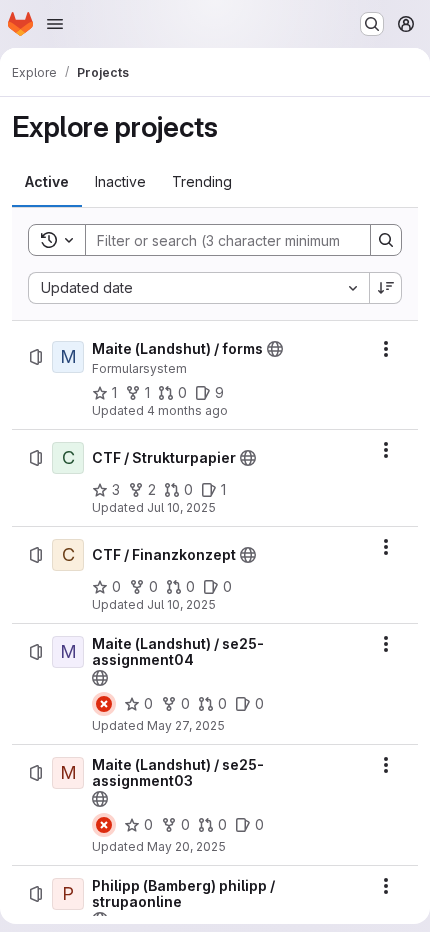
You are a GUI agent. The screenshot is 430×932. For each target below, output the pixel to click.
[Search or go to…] (372, 24)
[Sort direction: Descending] (386, 288)
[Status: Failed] (104, 704)
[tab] (47, 182)
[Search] (386, 240)
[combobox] (198, 288)
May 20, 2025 (186, 846)
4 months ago (187, 410)
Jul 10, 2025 (181, 507)
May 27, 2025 (186, 725)
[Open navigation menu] (55, 24)
